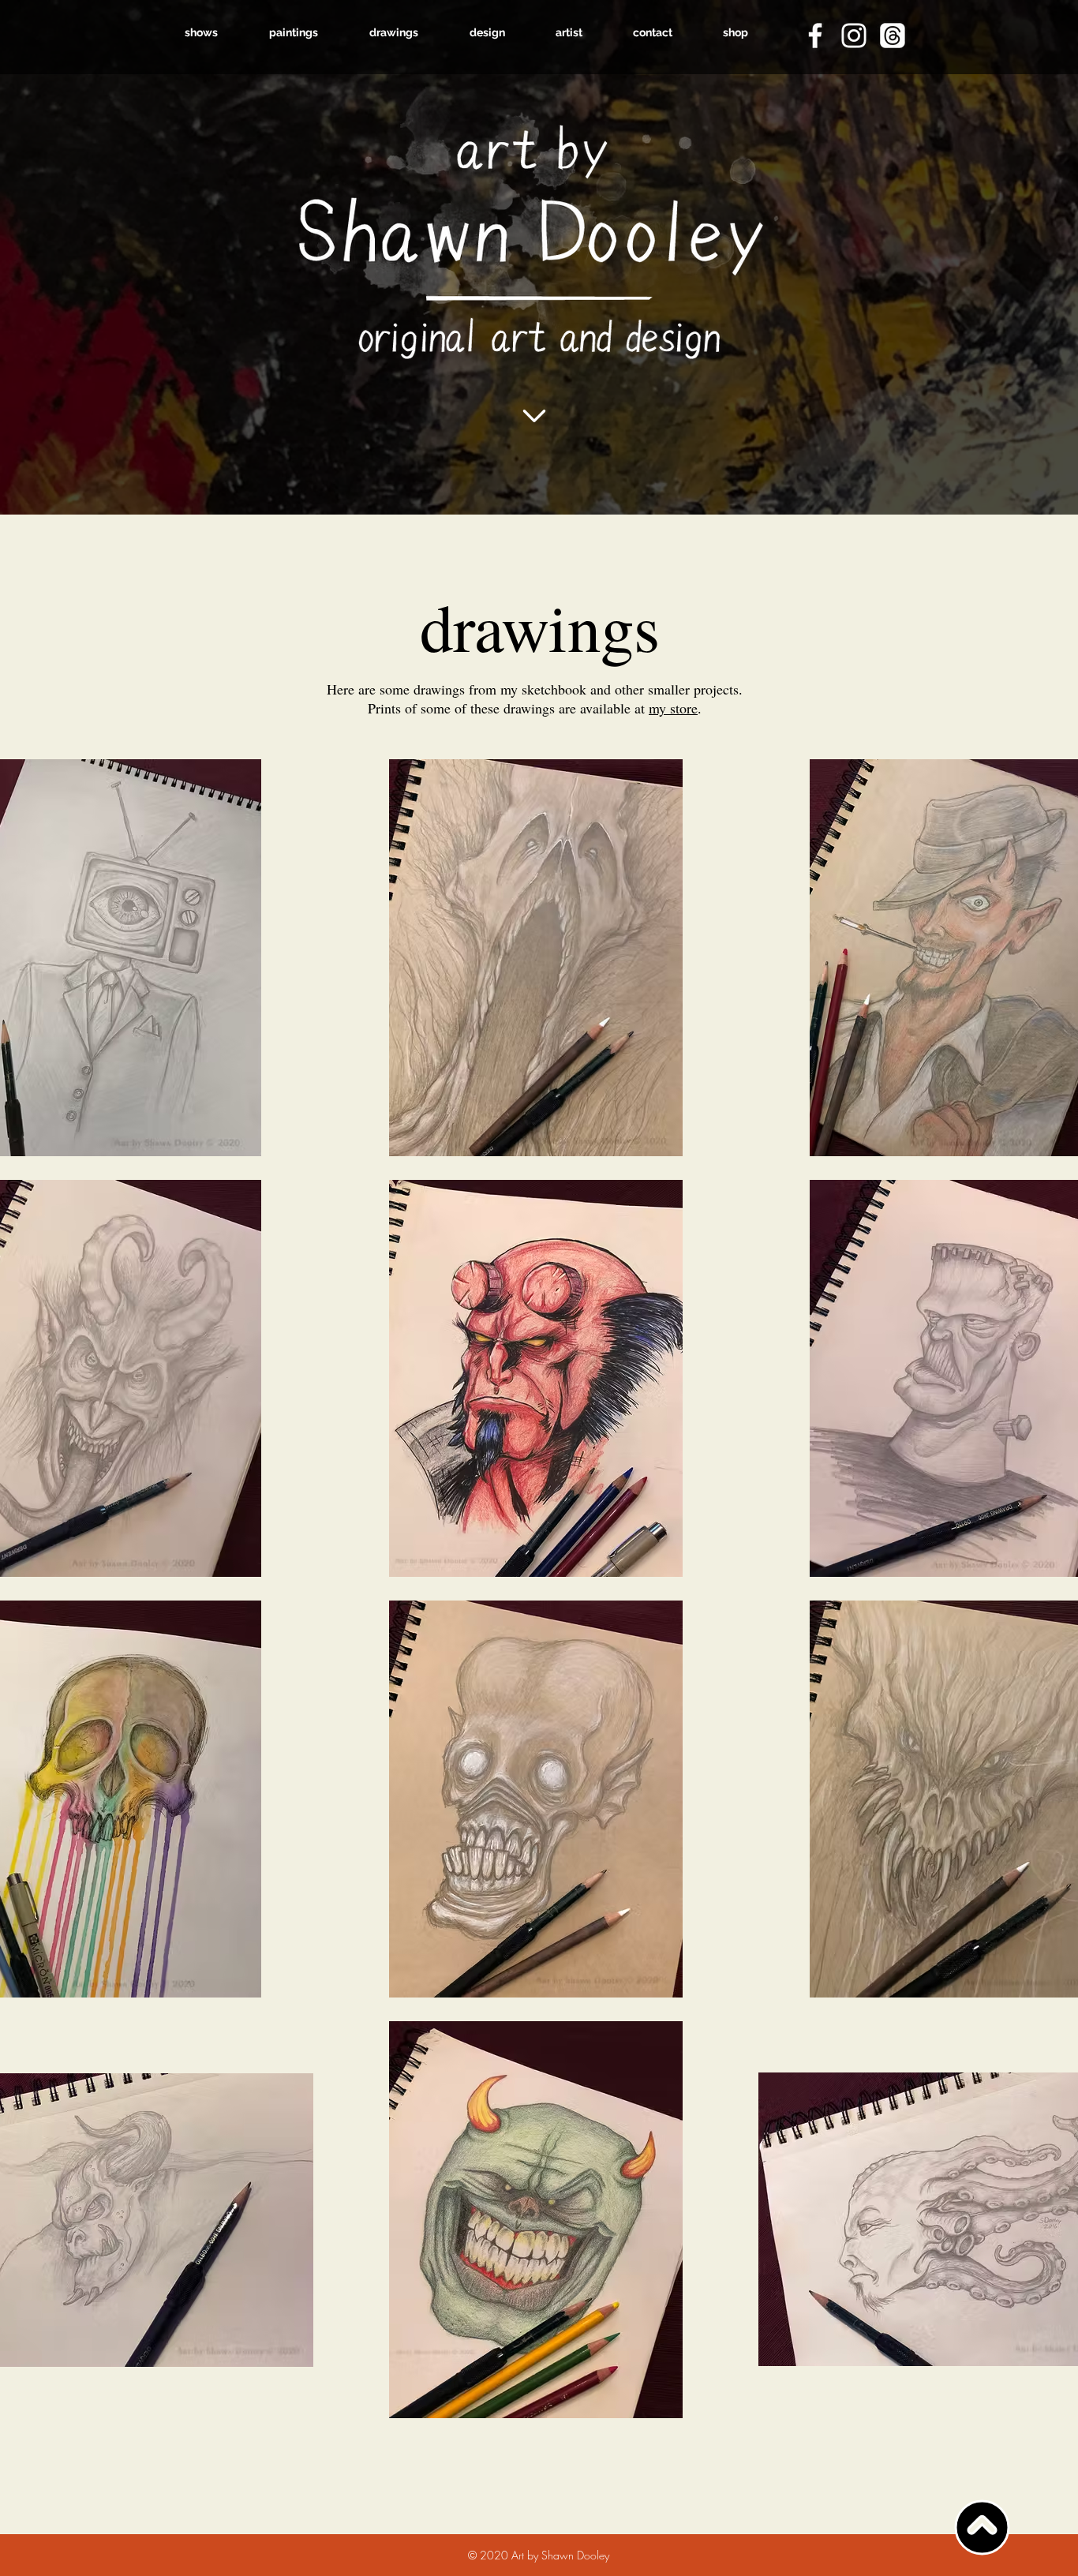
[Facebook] (815, 36)
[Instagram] (854, 36)
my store (673, 708)
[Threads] (893, 36)
